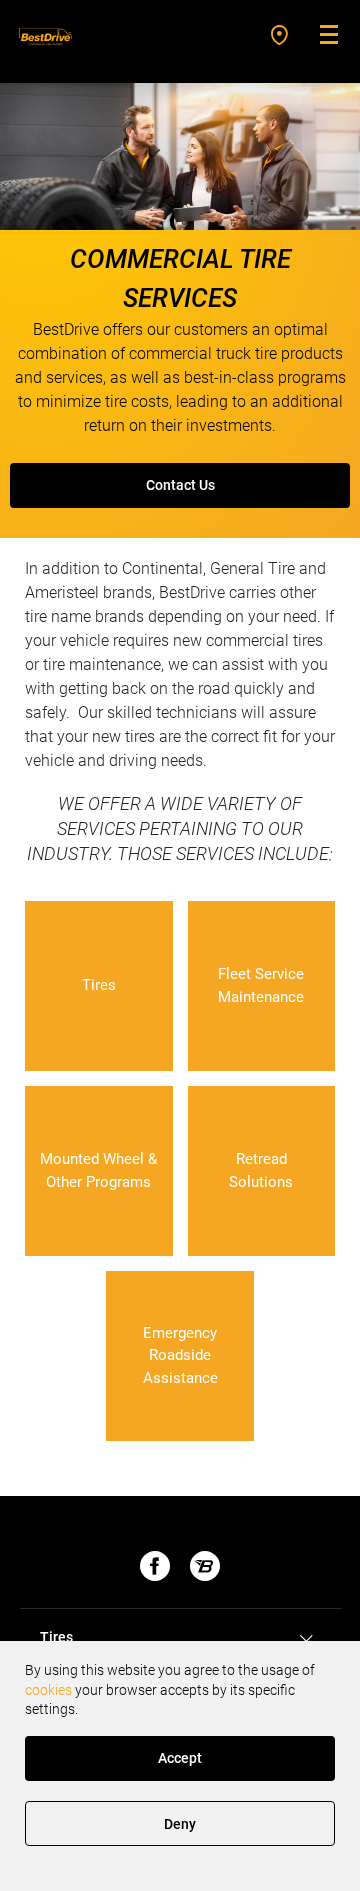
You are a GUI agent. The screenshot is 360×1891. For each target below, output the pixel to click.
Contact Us (180, 485)
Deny (180, 1824)
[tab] (180, 1638)
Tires (56, 1637)
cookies (48, 1690)
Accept (180, 1758)
